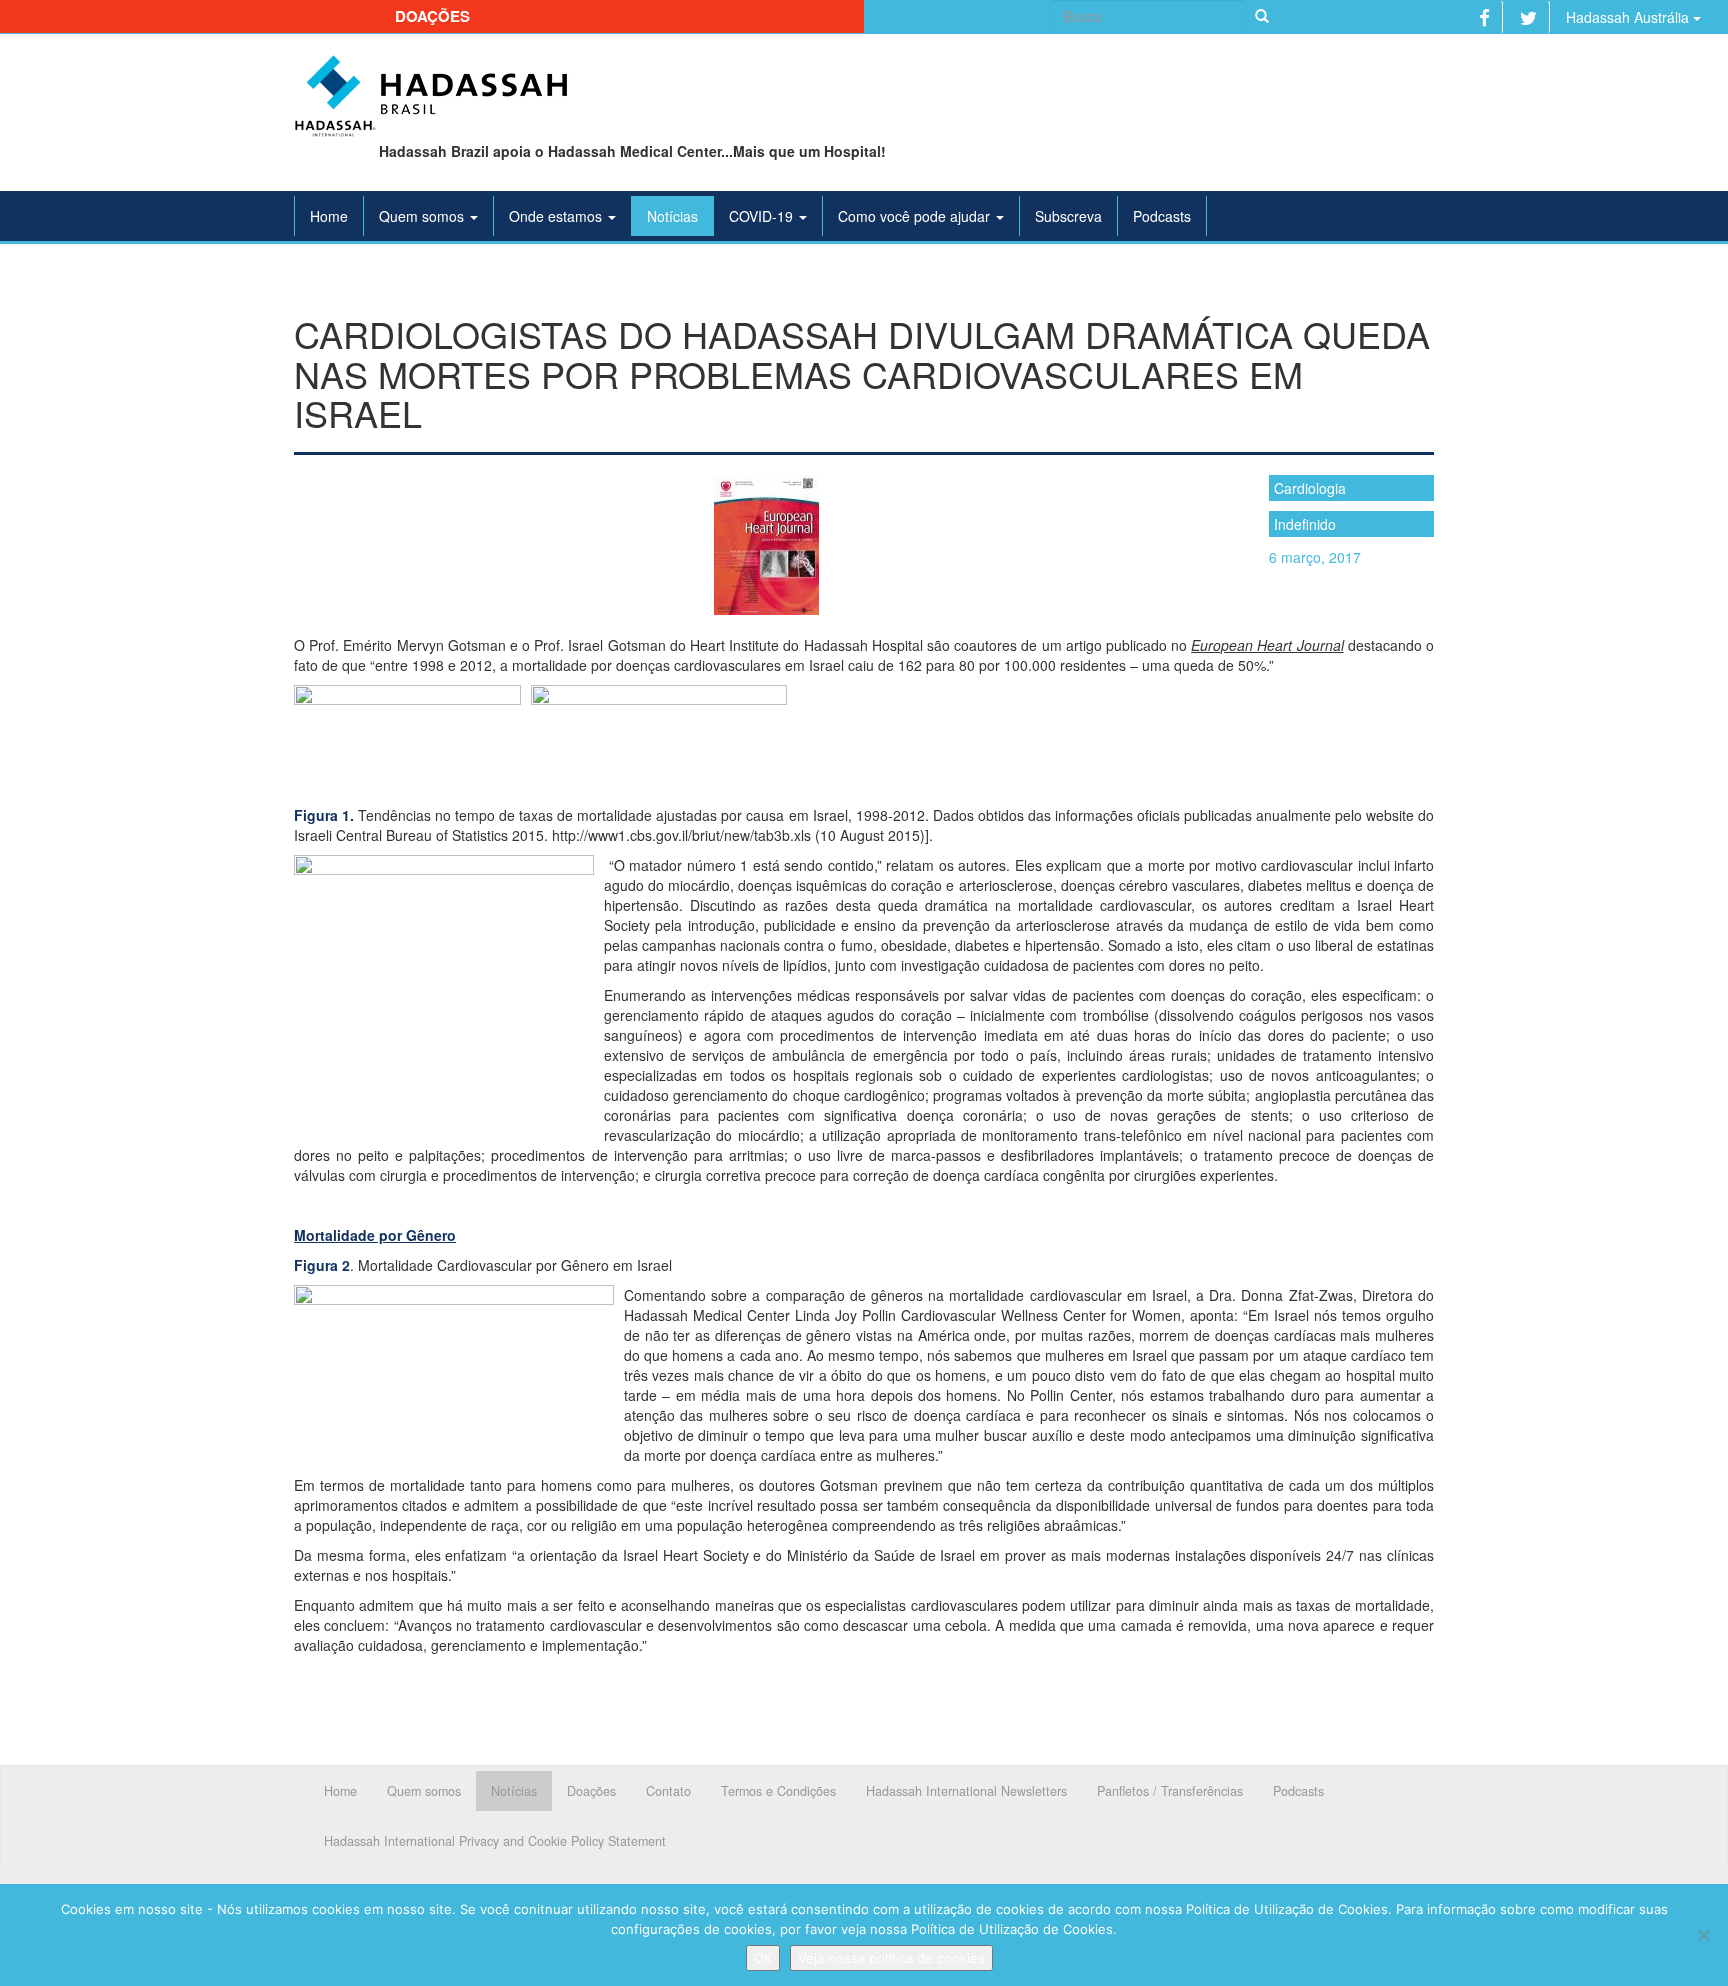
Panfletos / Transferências (1170, 1791)
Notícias (672, 216)
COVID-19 (763, 216)
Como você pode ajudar (916, 216)
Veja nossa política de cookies (891, 1958)
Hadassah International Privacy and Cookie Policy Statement (495, 1841)
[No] (1703, 1935)
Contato (668, 1791)
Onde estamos (557, 216)
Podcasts (1162, 216)
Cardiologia (1310, 488)
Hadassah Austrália (1629, 17)
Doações (432, 16)
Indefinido (1305, 524)
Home (329, 216)
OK (763, 1958)
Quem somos (423, 216)
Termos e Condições (778, 1791)
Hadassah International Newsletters (966, 1791)
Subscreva (1068, 216)
